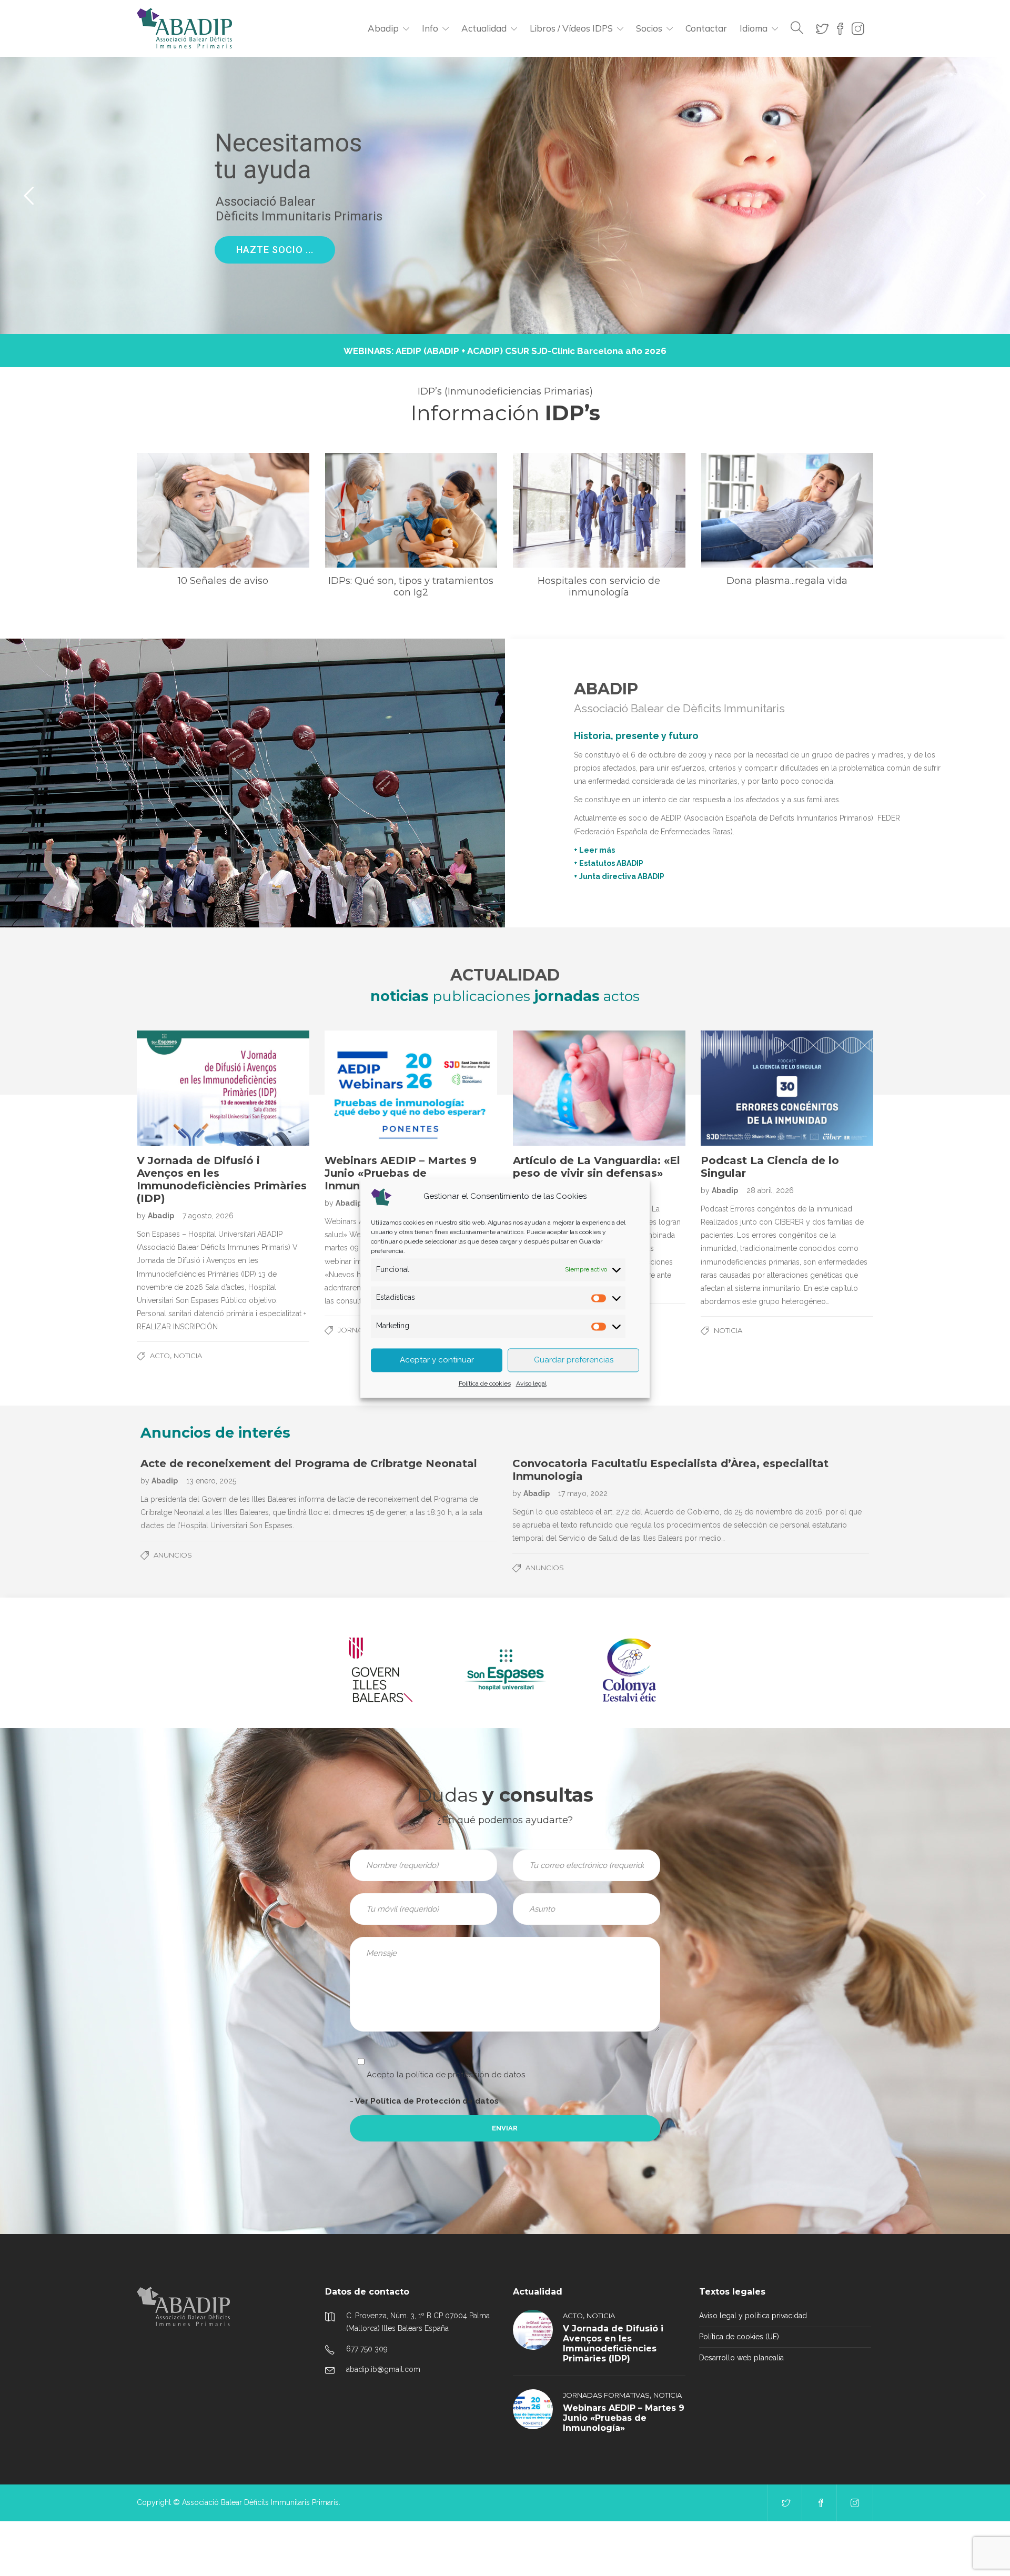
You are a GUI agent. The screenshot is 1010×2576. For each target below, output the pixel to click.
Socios (649, 28)
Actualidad (484, 28)
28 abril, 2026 (770, 1190)
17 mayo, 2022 (583, 1493)
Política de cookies (485, 1383)
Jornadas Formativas (606, 2395)
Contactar (706, 28)
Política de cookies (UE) (739, 2337)
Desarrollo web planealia (741, 2358)
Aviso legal (531, 1383)
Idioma (754, 28)
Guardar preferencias (574, 1360)
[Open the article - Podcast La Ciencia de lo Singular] (787, 1088)
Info (430, 28)
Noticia (188, 1356)
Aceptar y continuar (437, 1360)
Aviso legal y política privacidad (753, 2316)
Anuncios (173, 1555)
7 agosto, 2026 (208, 1216)
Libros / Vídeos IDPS (571, 28)
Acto (160, 1356)
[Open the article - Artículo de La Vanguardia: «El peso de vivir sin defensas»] (599, 1088)
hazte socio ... (276, 251)
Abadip (383, 28)
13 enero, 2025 (211, 1481)
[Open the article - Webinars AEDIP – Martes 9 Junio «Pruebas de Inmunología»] (411, 1088)
